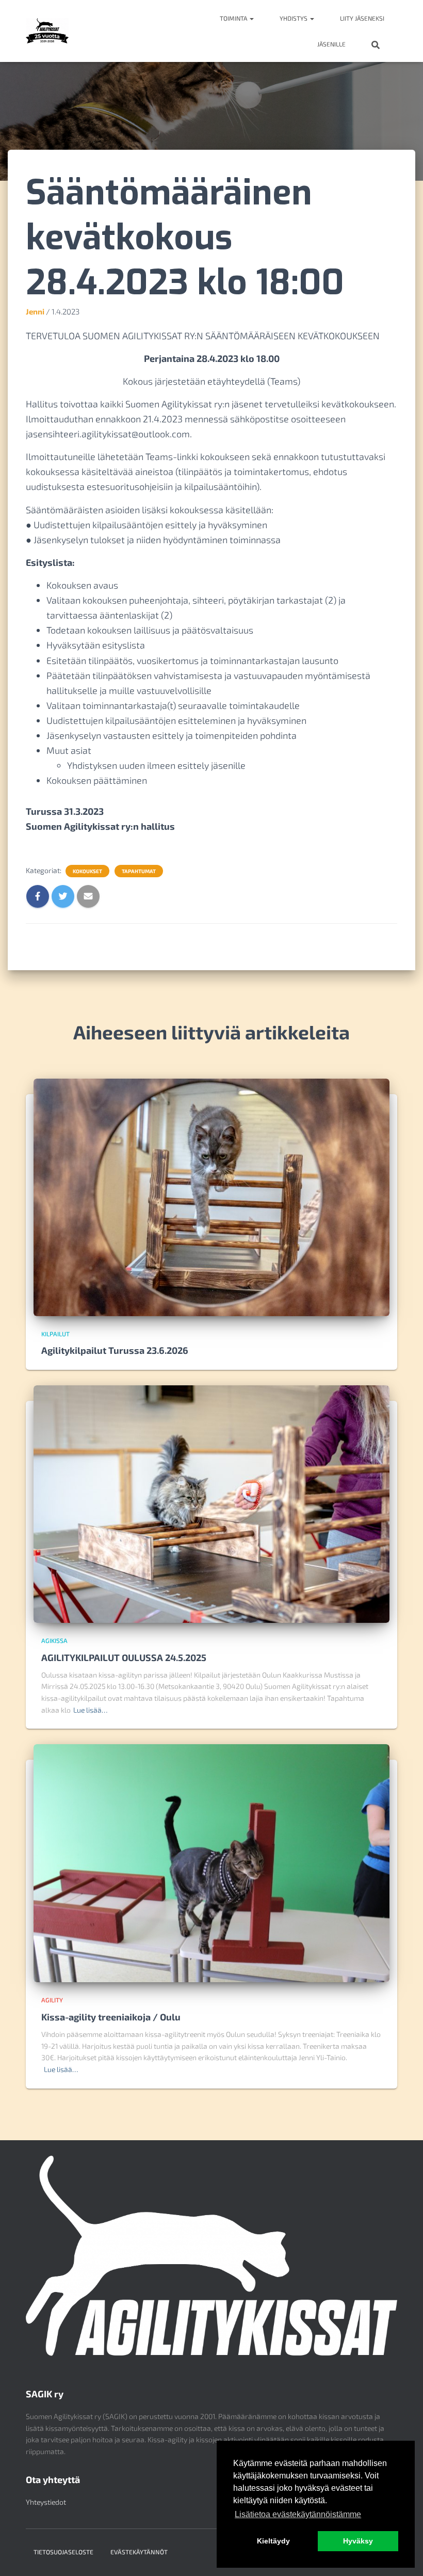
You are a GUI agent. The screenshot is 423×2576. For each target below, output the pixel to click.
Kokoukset (87, 871)
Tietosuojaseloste (63, 2552)
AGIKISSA (54, 1640)
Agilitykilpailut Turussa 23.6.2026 (115, 1350)
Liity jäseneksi (362, 18)
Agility (52, 2000)
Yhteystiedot (46, 2502)
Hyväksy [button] (358, 2541)
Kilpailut (55, 1334)
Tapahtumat (139, 871)
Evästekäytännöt (139, 2552)
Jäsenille (331, 44)
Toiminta (234, 18)
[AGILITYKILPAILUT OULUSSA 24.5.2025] (211, 1503)
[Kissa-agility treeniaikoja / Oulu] (211, 1862)
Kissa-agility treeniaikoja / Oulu (111, 2017)
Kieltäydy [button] (273, 2541)
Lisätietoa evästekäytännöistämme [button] (298, 2514)
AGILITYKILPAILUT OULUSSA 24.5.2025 (124, 1657)
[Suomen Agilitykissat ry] (47, 31)
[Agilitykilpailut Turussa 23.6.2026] (211, 1196)
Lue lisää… (90, 1710)
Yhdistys (294, 18)
